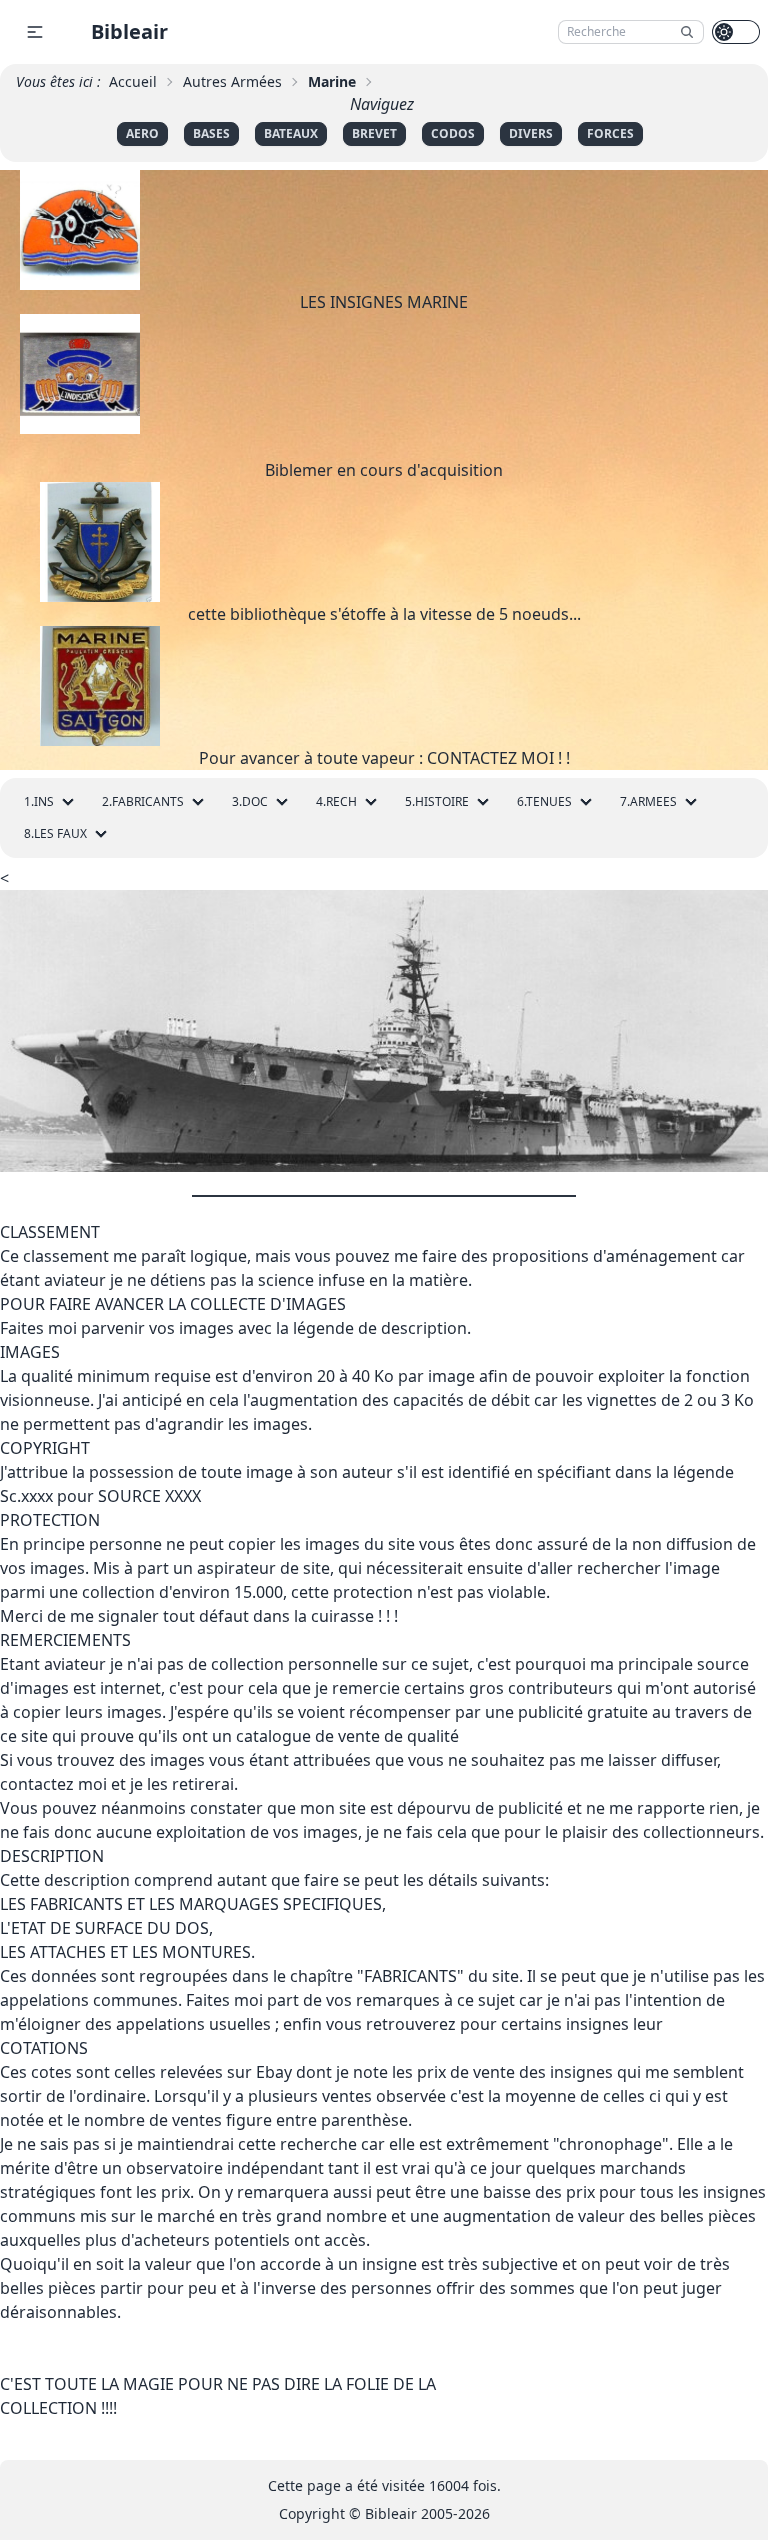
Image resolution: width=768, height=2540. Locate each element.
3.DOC (250, 802)
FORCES (610, 133)
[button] (35, 32)
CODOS (453, 133)
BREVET (374, 133)
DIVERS (531, 133)
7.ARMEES (648, 802)
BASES (211, 133)
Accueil (133, 81)
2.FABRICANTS (143, 802)
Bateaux (291, 133)
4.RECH (336, 802)
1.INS (39, 802)
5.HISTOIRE (437, 802)
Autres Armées (232, 81)
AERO (142, 133)
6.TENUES (544, 802)
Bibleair (129, 31)
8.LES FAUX (55, 834)
